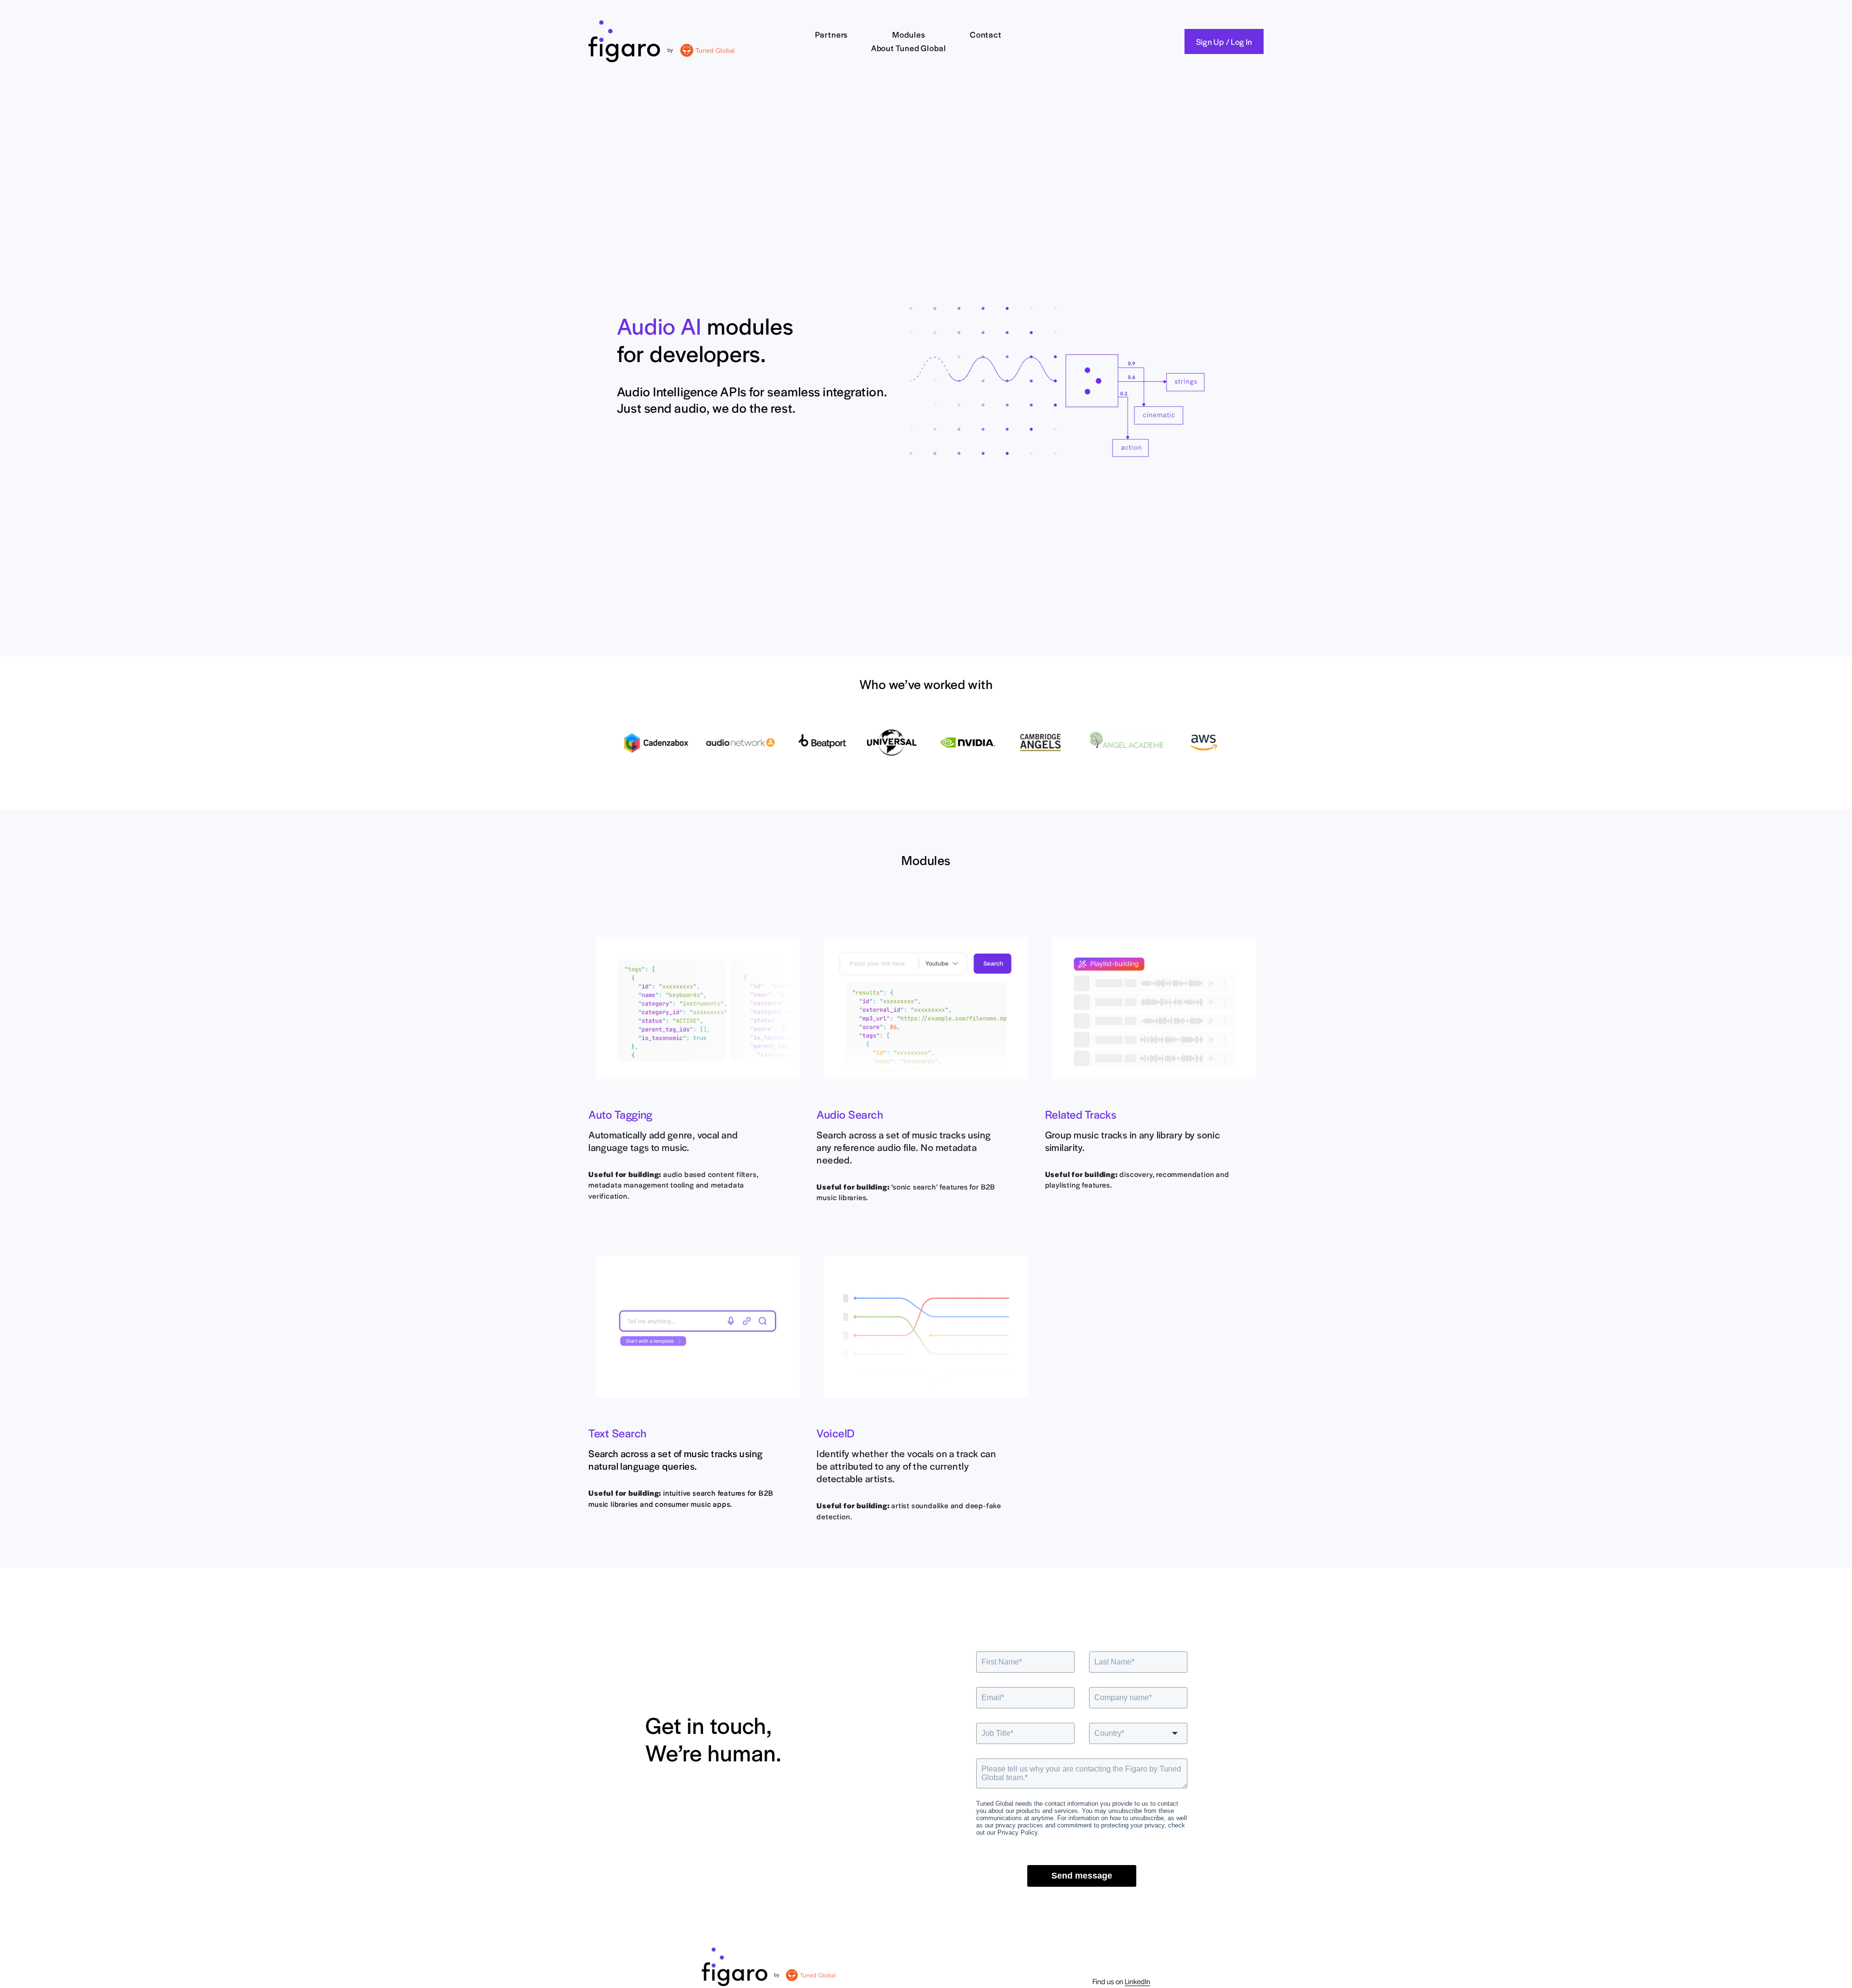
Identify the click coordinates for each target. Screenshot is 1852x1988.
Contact (986, 34)
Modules (909, 34)
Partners (831, 34)
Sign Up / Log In (1224, 41)
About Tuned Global (909, 48)
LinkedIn (1137, 1981)
